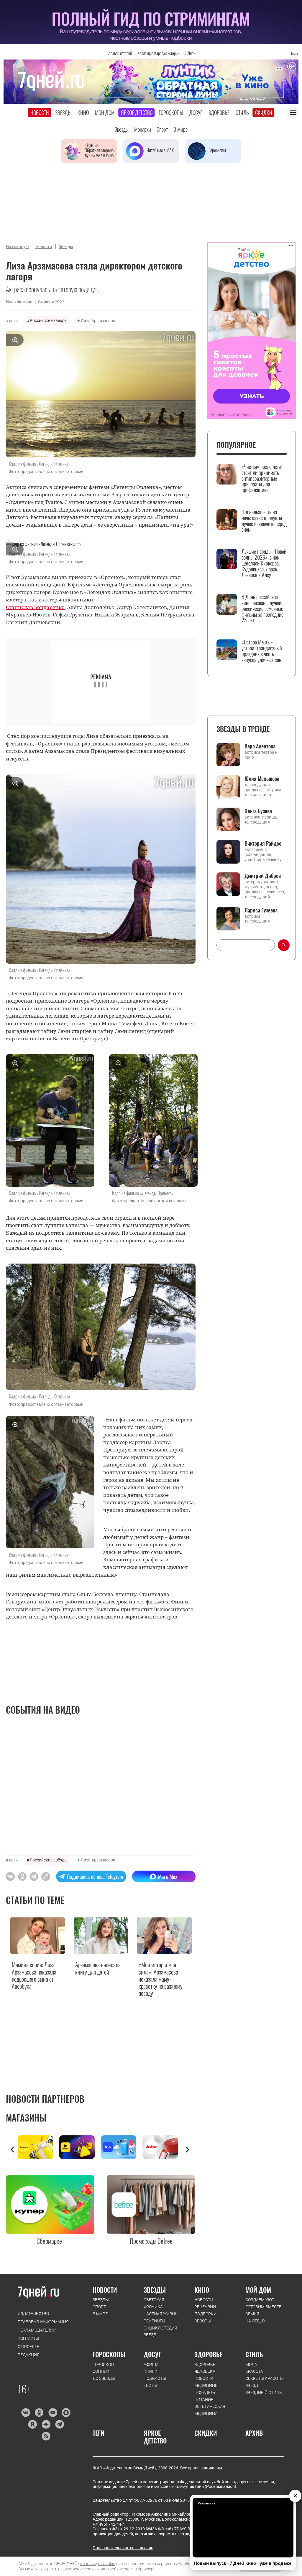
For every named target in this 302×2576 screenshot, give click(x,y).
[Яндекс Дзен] (46, 2424)
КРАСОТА (254, 2371)
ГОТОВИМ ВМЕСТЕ (263, 2307)
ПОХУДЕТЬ (205, 2393)
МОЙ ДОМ (258, 2290)
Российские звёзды (49, 320)
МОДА (251, 2365)
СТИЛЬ (254, 2354)
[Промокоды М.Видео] (163, 2147)
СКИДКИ (206, 2433)
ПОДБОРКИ (205, 2314)
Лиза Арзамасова (98, 321)
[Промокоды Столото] (38, 2147)
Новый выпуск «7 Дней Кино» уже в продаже (243, 2563)
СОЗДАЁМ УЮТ (260, 2300)
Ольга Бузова (258, 811)
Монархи (143, 129)
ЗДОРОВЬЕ (208, 2354)
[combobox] (246, 945)
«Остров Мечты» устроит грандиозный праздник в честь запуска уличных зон (262, 651)
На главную (17, 247)
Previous (12, 2150)
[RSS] (46, 2436)
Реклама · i (206, 2503)
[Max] (66, 2413)
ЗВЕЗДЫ (101, 2300)
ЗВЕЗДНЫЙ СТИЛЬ (264, 2393)
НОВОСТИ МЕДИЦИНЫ (206, 2382)
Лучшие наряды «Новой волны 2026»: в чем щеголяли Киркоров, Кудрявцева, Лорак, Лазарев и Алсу (264, 563)
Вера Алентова (260, 746)
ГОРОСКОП (103, 2365)
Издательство (33, 2314)
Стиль (242, 113)
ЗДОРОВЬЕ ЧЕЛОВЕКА (205, 2368)
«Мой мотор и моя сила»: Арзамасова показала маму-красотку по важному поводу (161, 1979)
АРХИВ (254, 2433)
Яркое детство (137, 113)
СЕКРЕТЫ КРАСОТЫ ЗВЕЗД (265, 2382)
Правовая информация (43, 2322)
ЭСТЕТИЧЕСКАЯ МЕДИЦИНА (210, 2410)
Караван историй (119, 53)
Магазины (26, 2118)
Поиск (294, 53)
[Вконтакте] (26, 2413)
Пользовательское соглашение (123, 2548)
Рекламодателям (37, 2330)
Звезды (63, 113)
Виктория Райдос (263, 843)
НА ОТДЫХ (256, 2321)
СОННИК (101, 2371)
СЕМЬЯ (252, 2314)
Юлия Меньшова (262, 778)
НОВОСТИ (105, 2290)
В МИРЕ (100, 2314)
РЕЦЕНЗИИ (205, 2307)
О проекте (28, 2347)
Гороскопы (171, 113)
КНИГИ (151, 2371)
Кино (83, 113)
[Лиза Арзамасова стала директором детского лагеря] (46, 1876)
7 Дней (190, 53)
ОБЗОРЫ (203, 2321)
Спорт (162, 129)
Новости (40, 113)
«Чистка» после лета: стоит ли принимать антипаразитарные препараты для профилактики (262, 478)
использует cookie (98, 2564)
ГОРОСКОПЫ (109, 2354)
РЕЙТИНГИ (154, 2321)
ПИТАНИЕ (204, 2400)
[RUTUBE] (32, 2424)
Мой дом (105, 113)
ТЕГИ (99, 2433)
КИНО (202, 2290)
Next (188, 2150)
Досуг (196, 113)
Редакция (29, 2355)
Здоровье (219, 113)
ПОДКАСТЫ (155, 2378)
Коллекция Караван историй (158, 53)
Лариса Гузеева (261, 910)
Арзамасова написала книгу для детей (98, 1968)
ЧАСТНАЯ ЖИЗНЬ (161, 2314)
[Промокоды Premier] (80, 2147)
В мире (180, 129)
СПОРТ (99, 2307)
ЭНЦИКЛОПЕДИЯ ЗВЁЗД (160, 2332)
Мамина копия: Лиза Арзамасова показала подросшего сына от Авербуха (34, 1975)
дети (13, 321)
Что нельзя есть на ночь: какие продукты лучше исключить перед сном (264, 521)
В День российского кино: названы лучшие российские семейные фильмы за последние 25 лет (262, 609)
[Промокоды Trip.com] (122, 2147)
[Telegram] (59, 2424)
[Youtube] (53, 2413)
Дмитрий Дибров (263, 876)
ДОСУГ (152, 2354)
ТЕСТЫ (150, 2385)
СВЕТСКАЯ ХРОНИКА (154, 2303)
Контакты (28, 2338)
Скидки (264, 113)
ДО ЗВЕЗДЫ (104, 2378)
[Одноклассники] (39, 2413)
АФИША (151, 2365)
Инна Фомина (19, 302)
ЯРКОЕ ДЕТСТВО (155, 2437)
